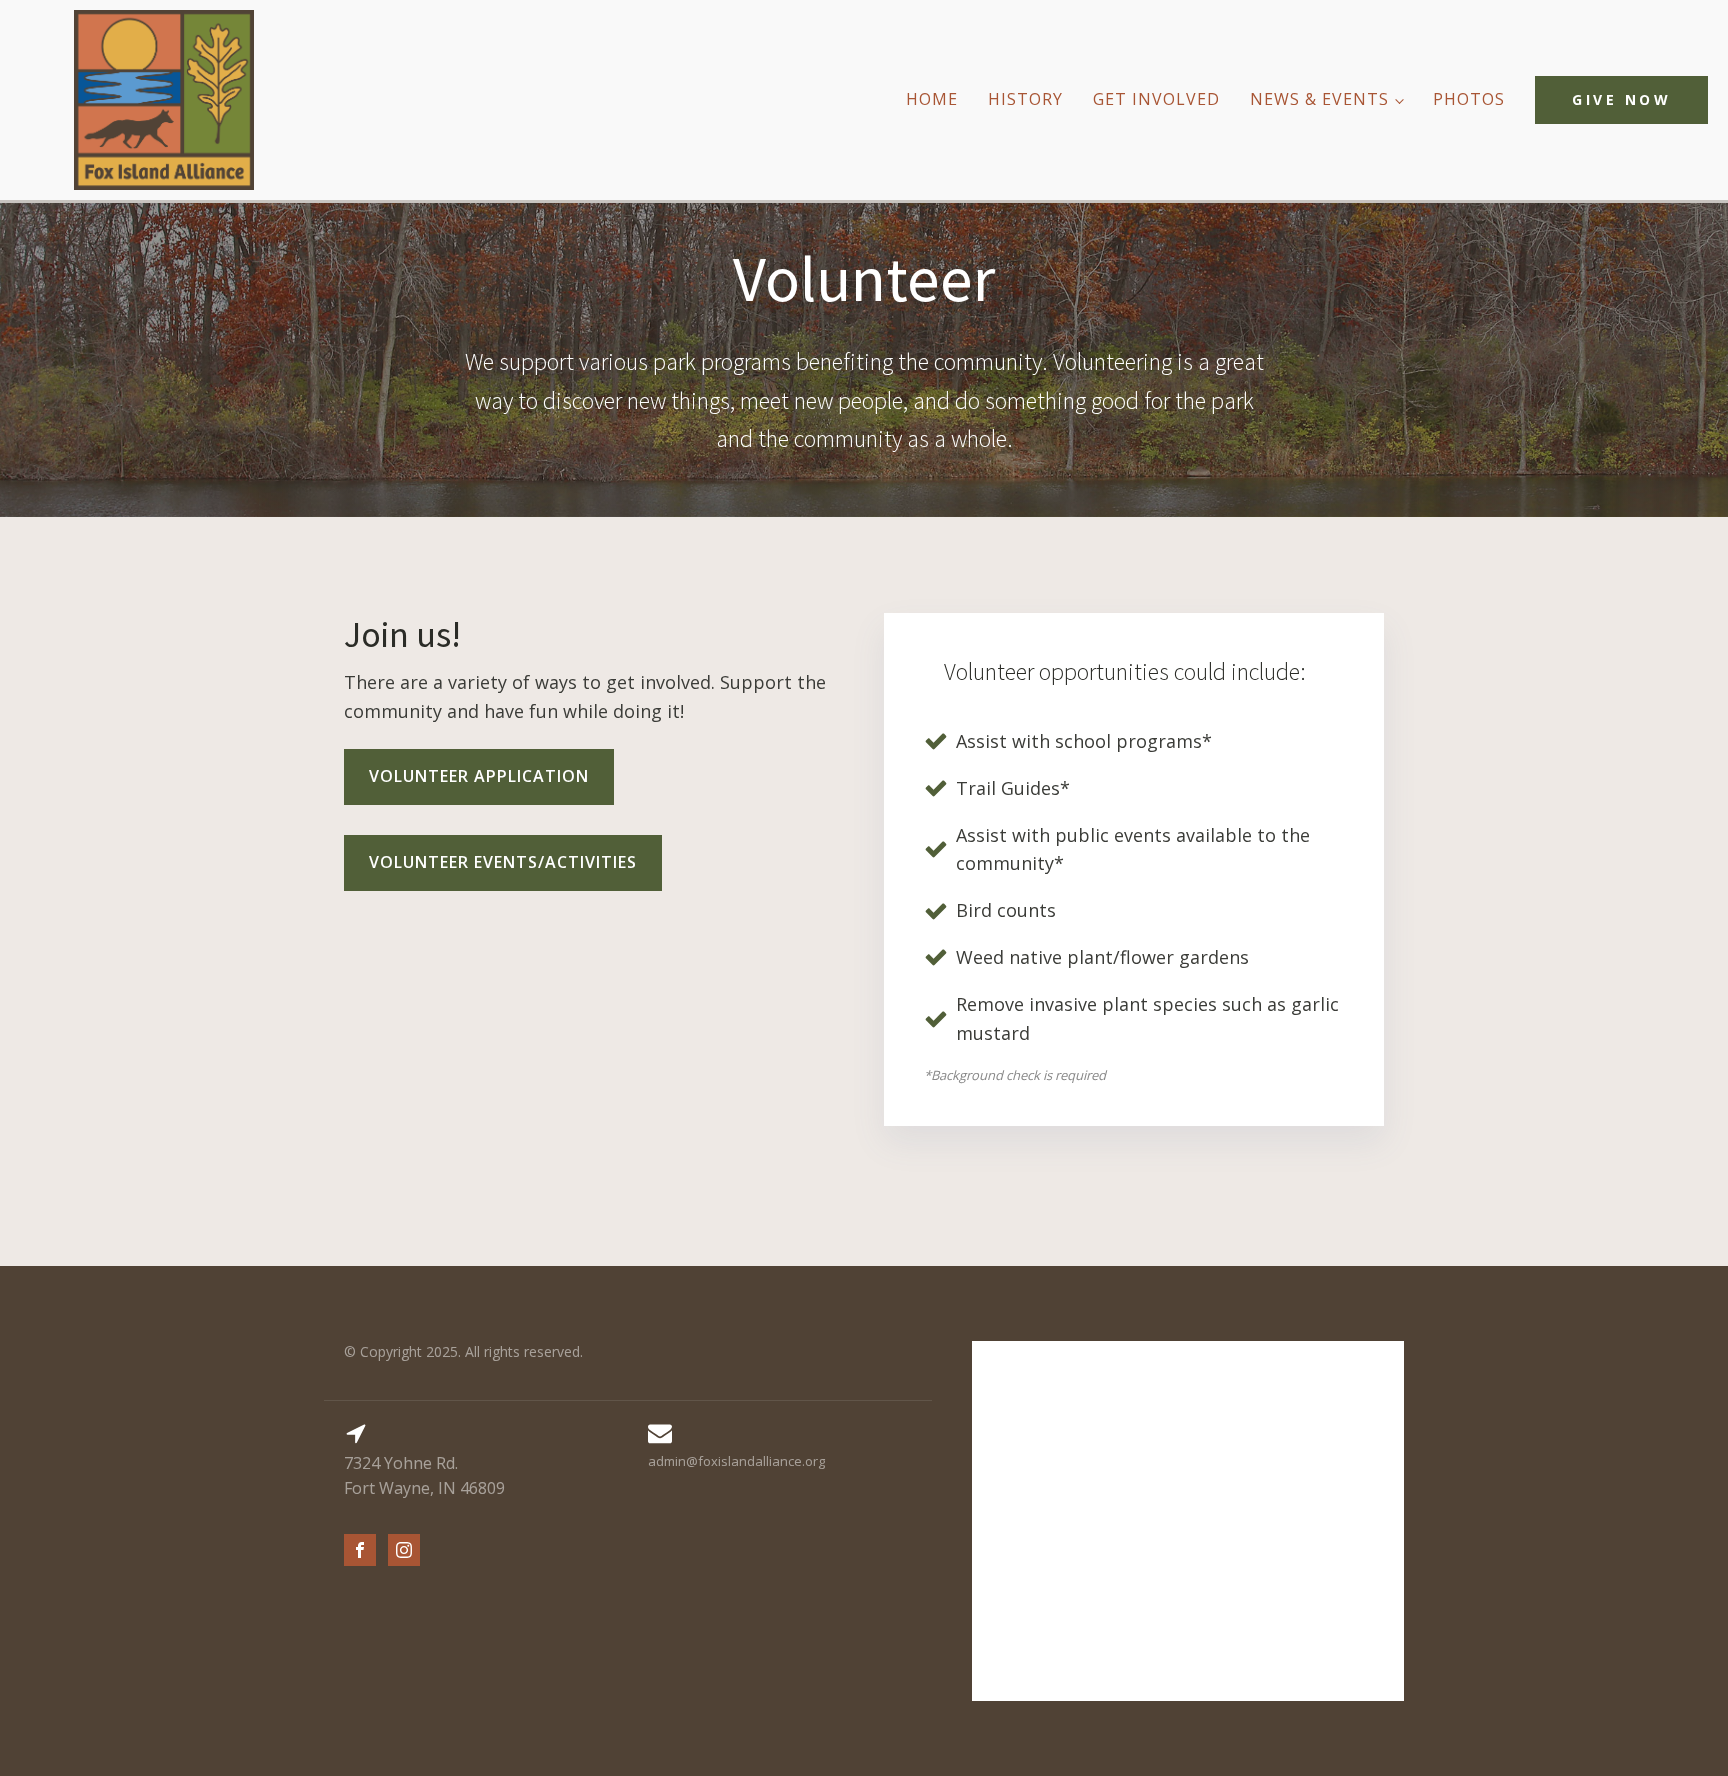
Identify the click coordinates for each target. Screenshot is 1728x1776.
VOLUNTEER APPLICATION (479, 776)
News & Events (1319, 99)
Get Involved (1156, 99)
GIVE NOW (1621, 99)
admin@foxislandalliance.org (736, 1461)
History (1025, 99)
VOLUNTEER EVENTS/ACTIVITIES (503, 862)
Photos (1469, 99)
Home (932, 99)
